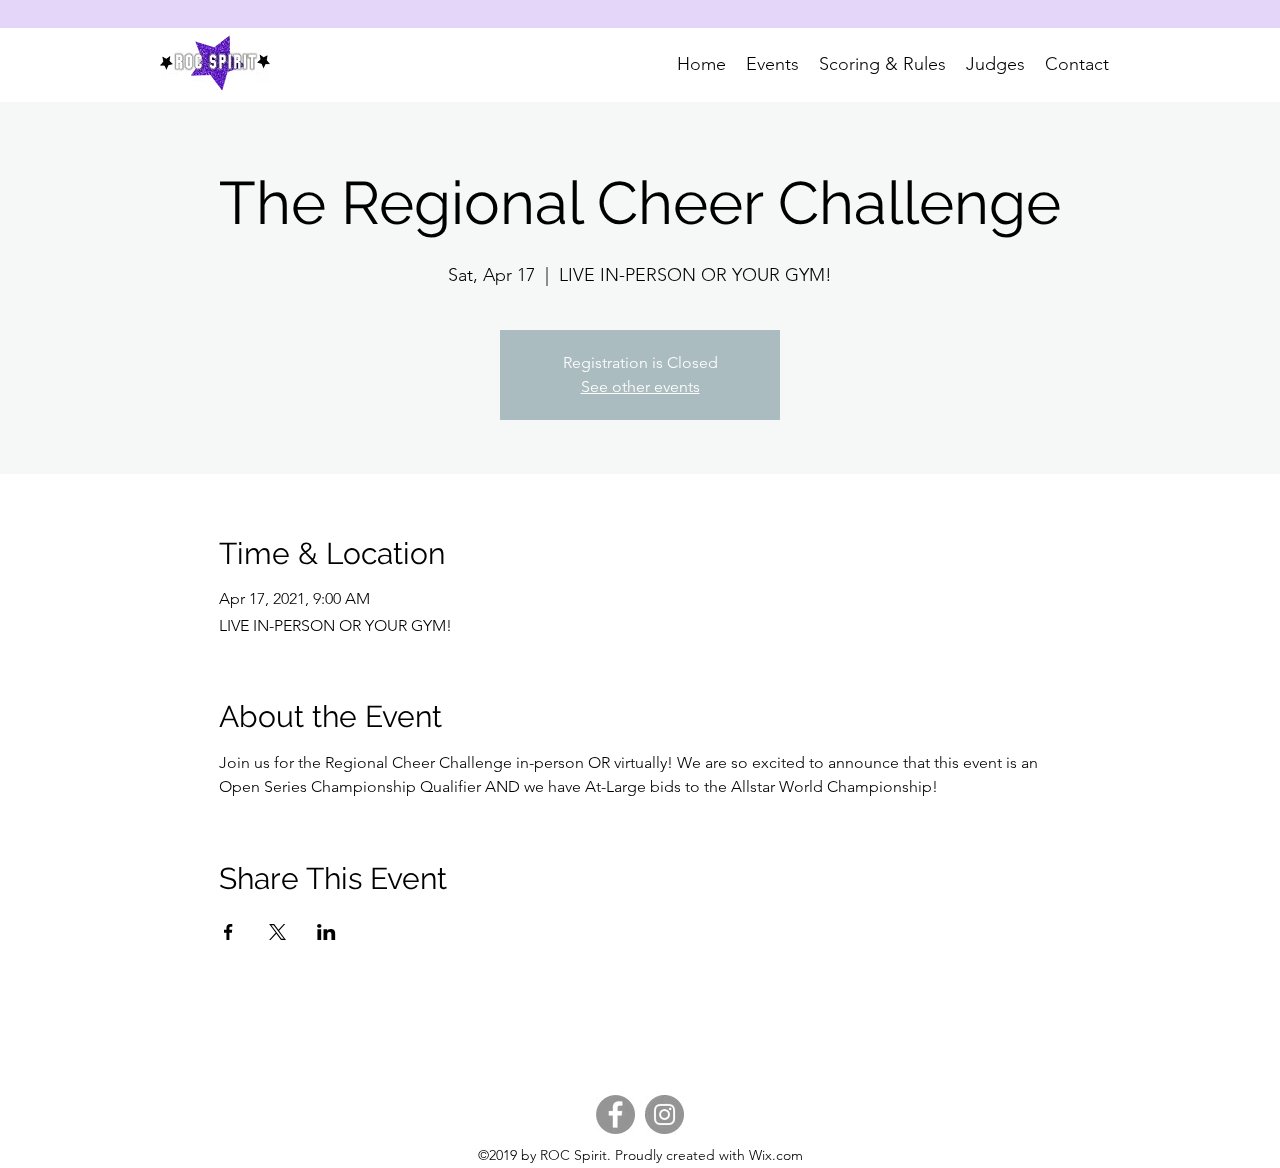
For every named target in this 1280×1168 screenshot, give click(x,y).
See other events (640, 386)
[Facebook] (615, 1114)
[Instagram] (664, 1114)
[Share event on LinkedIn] (326, 932)
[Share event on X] (277, 932)
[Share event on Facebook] (228, 932)
